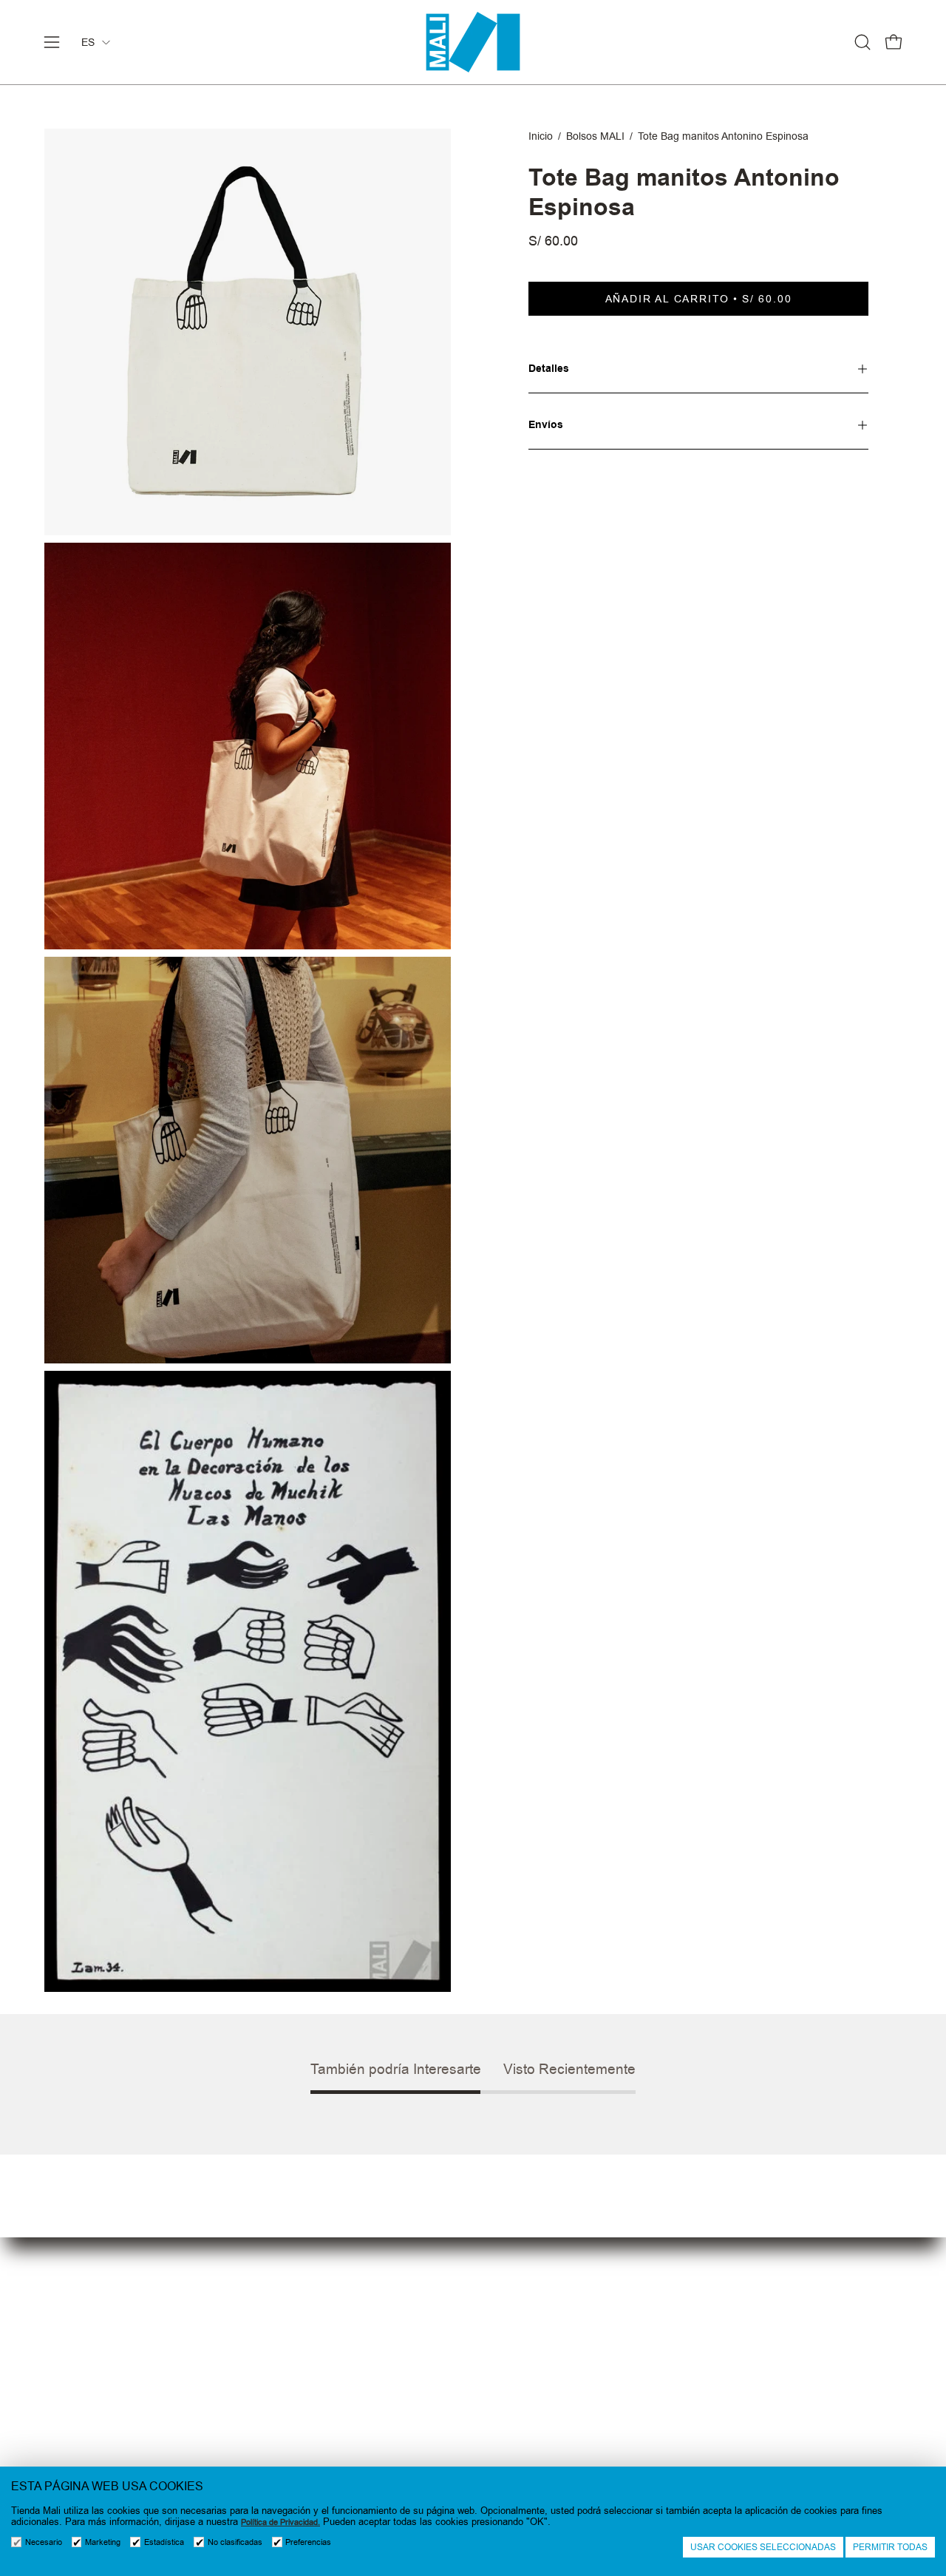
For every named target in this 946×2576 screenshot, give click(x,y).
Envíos (546, 425)
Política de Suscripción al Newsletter (575, 2394)
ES (88, 42)
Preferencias (308, 2542)
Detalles (549, 369)
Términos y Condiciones (543, 2345)
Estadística (164, 2542)
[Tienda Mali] (473, 42)
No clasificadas (235, 2542)
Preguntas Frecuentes (320, 2369)
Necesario (44, 2542)
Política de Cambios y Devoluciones (574, 2418)
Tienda (280, 2345)
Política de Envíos (526, 2443)
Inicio (541, 136)
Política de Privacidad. (280, 2522)
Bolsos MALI (595, 136)
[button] (862, 42)
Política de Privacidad (536, 2369)
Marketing (103, 2542)
